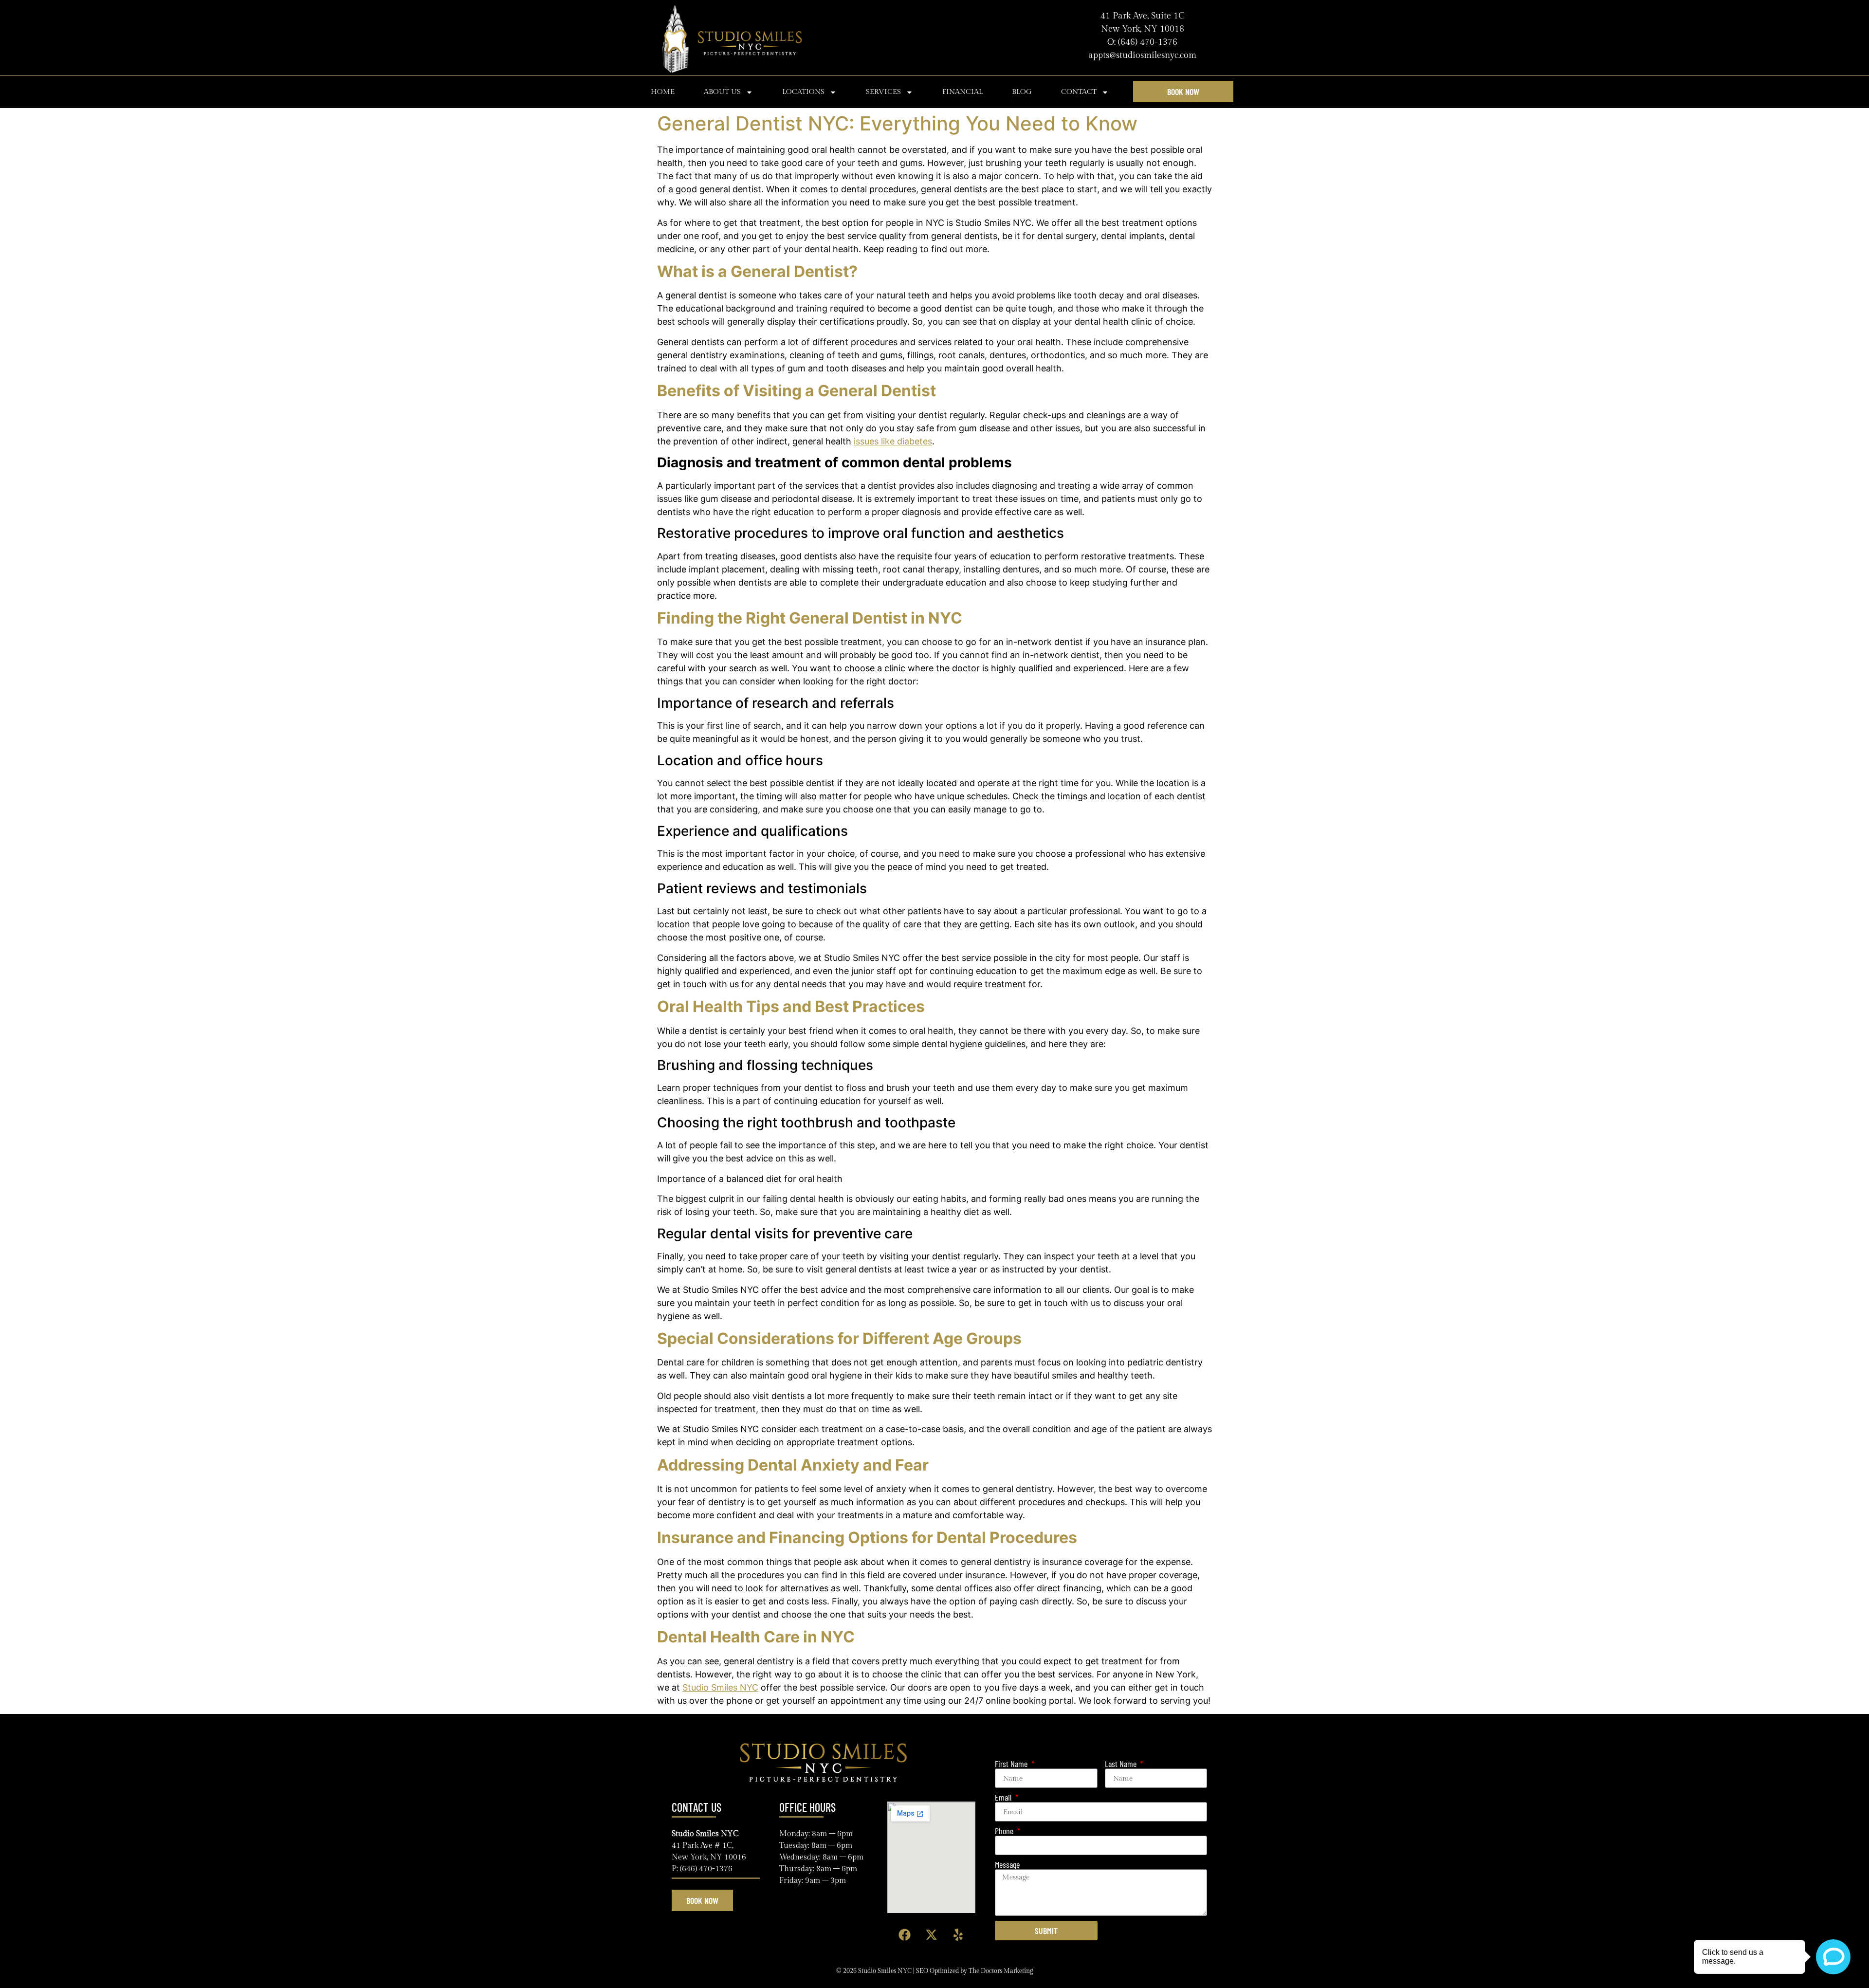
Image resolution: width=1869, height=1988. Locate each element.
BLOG (1022, 92)
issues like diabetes (893, 441)
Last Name (1122, 1764)
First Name (1012, 1764)
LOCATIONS (803, 92)
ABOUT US (722, 92)
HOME (663, 92)
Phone (1005, 1831)
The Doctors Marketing (1001, 1971)
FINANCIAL (962, 92)
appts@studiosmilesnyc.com (1142, 55)
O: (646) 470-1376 (1142, 42)
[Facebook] (904, 1935)
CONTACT (1079, 92)
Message (1007, 1865)
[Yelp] (958, 1935)
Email (1004, 1797)
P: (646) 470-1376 (702, 1869)
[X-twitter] (931, 1935)
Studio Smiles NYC (720, 1687)
